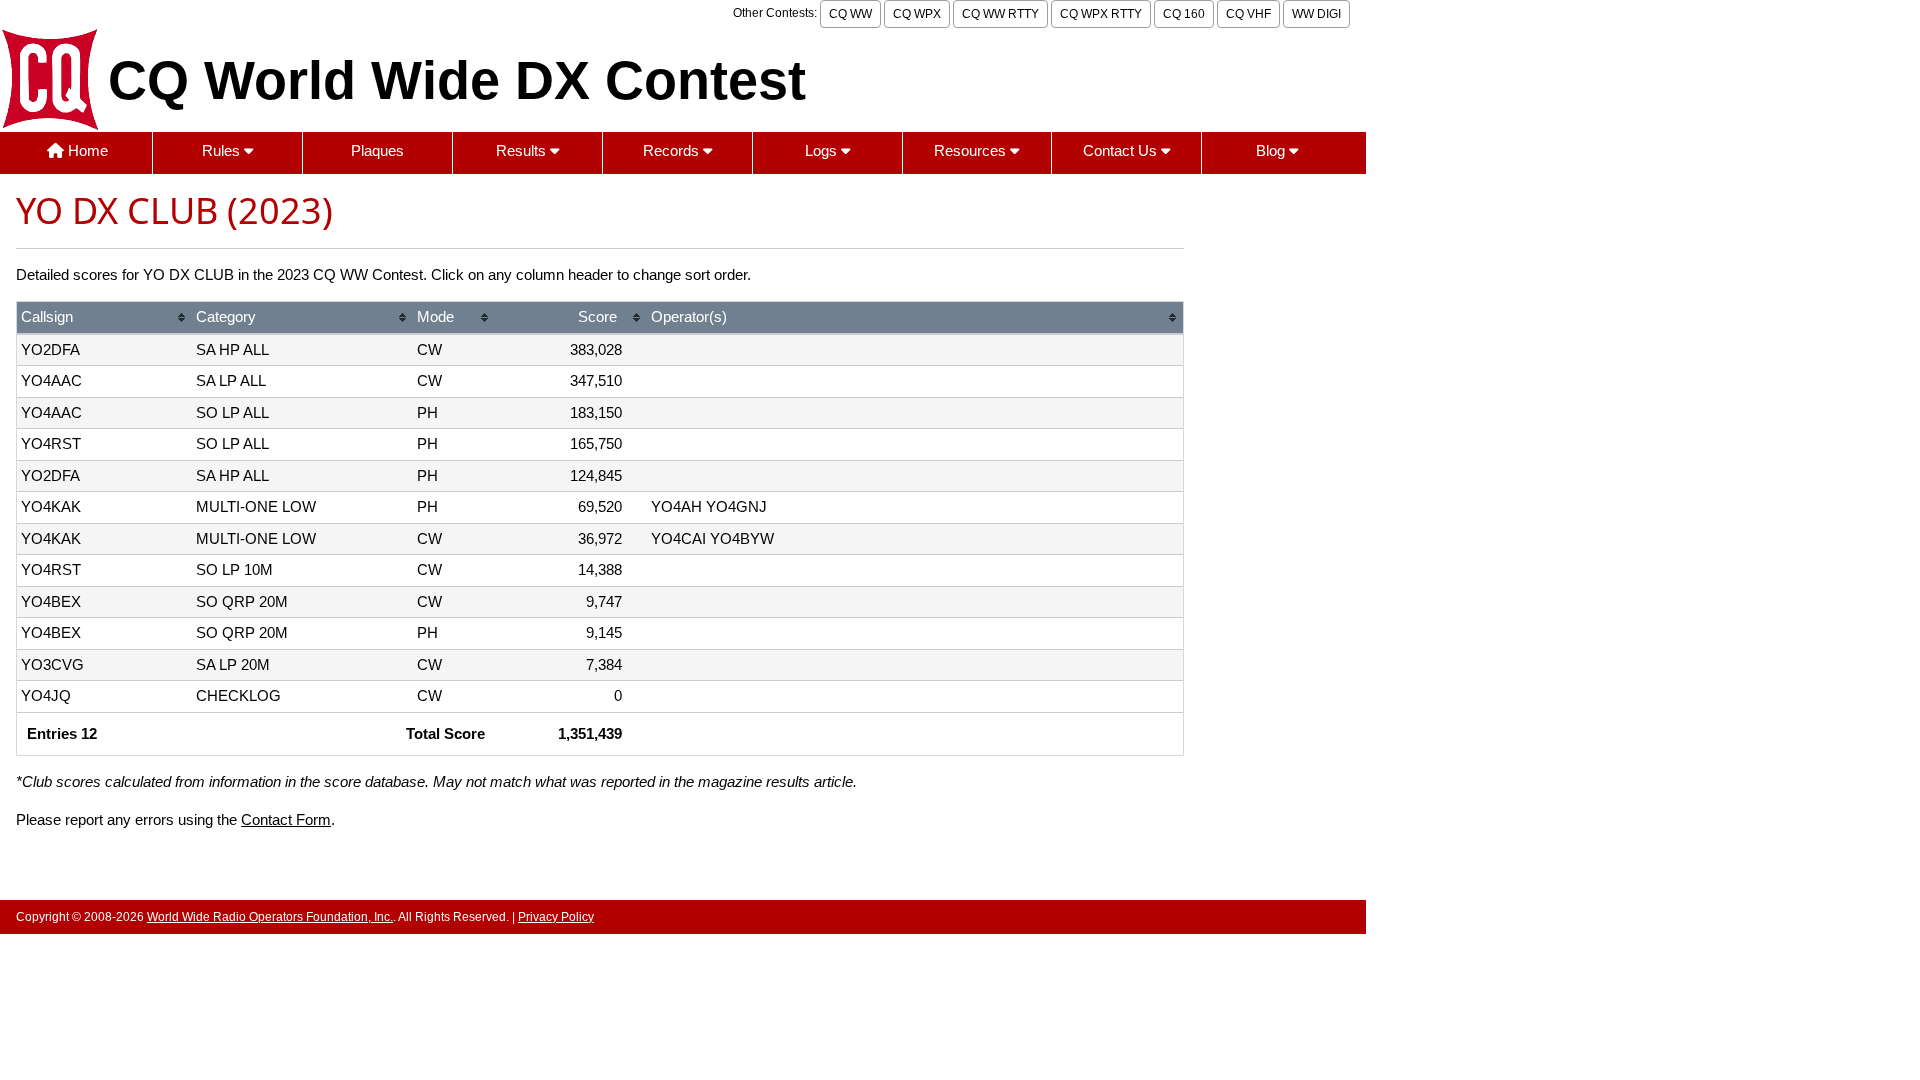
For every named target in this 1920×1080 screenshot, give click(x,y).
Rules (223, 150)
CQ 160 (1184, 14)
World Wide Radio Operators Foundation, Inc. (270, 917)
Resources (972, 150)
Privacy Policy (556, 917)
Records (673, 150)
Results (523, 150)
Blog (1272, 150)
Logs (823, 150)
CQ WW (850, 14)
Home (86, 150)
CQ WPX (917, 14)
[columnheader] (104, 318)
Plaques (377, 150)
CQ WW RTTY (1000, 14)
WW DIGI (1316, 14)
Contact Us (1122, 150)
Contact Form (286, 819)
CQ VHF (1248, 14)
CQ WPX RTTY (1101, 14)
